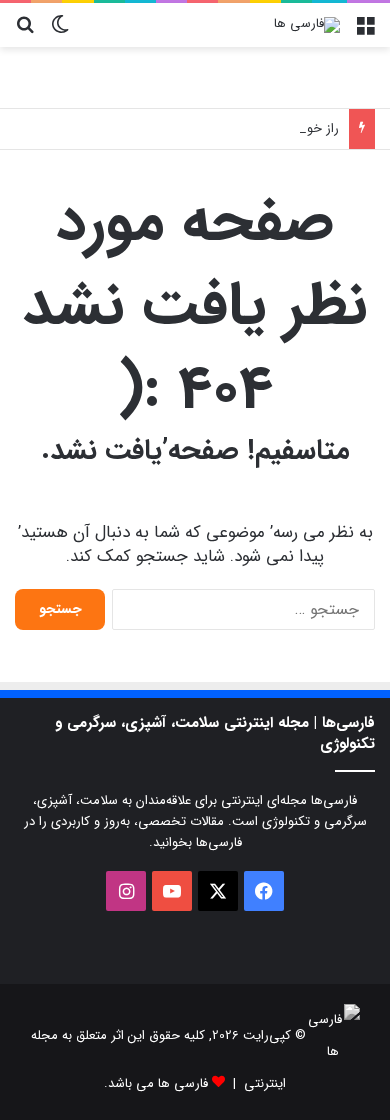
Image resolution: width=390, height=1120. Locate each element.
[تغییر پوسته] (60, 32)
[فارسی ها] (307, 25)
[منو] (365, 32)
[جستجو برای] (25, 32)
